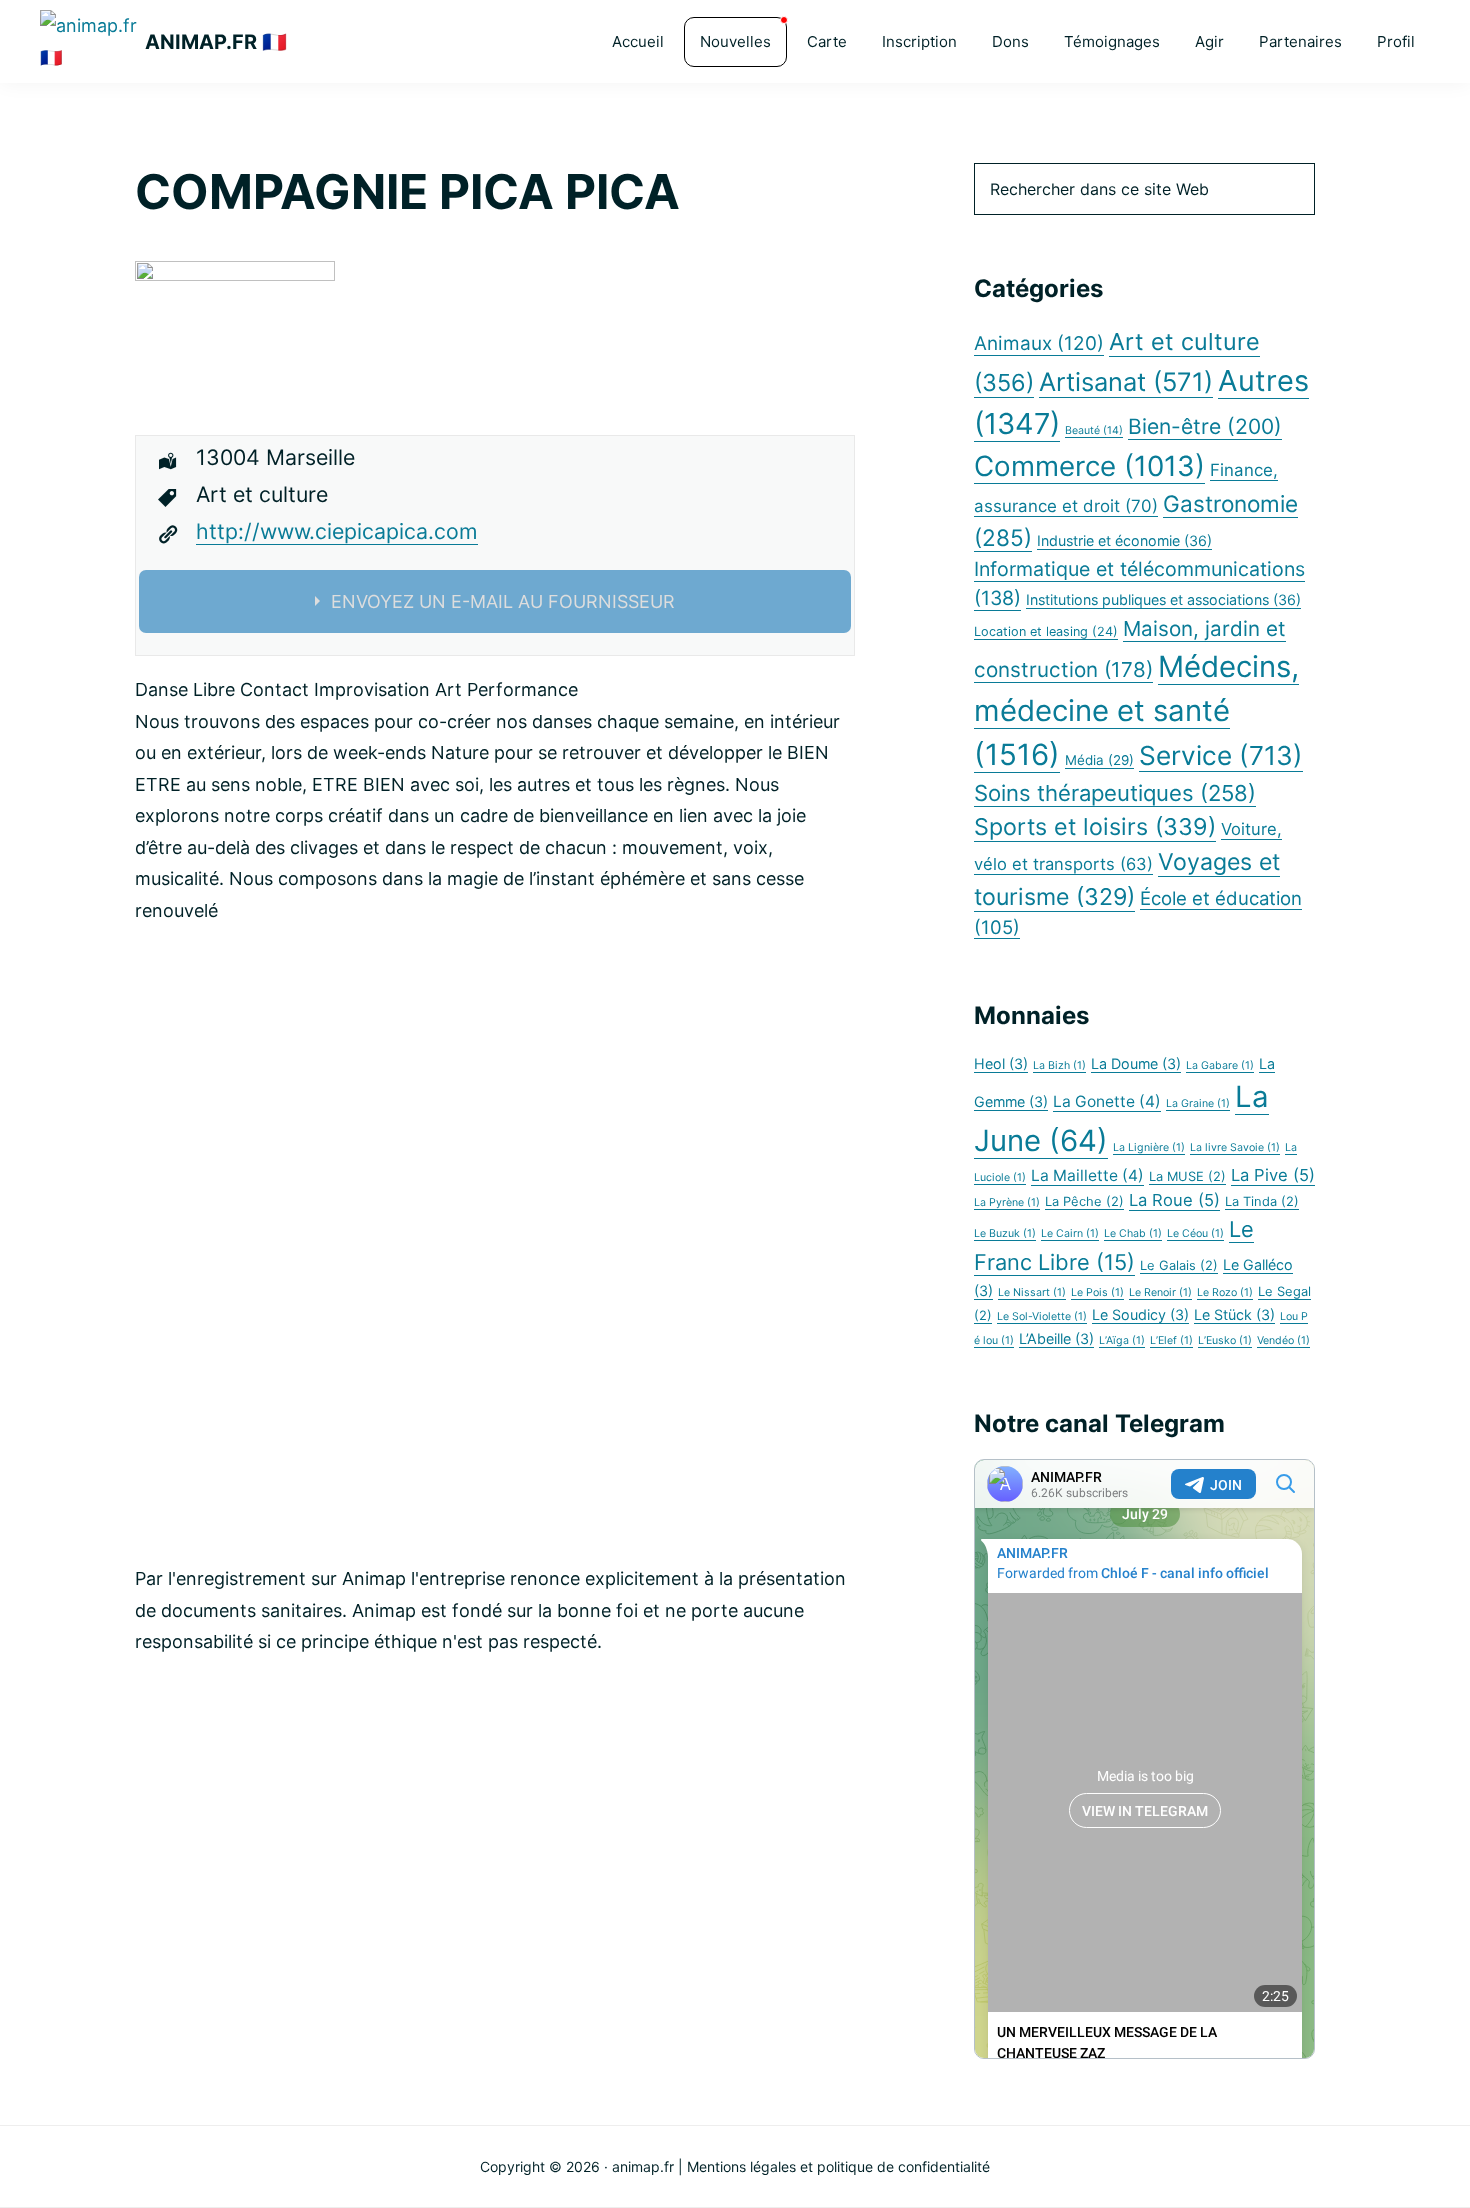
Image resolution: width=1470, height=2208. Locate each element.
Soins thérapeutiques (1115, 793)
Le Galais (1179, 1265)
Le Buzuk (1005, 1233)
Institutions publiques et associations (1163, 599)
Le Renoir (1160, 1292)
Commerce (1089, 466)
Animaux (1039, 343)
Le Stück (1234, 1314)
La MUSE (1187, 1176)
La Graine (1198, 1103)
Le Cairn (1070, 1233)
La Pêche (1084, 1201)
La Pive (1273, 1175)
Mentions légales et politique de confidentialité (838, 2166)
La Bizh (1059, 1065)
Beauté (1094, 430)
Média (1099, 760)
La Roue (1174, 1200)
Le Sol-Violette (1042, 1316)
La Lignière (1149, 1147)
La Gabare (1220, 1065)
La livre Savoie (1235, 1147)
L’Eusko (1225, 1340)
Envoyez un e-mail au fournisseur (503, 601)
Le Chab (1133, 1233)
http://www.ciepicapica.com (337, 531)
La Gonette (1107, 1101)
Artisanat (1126, 381)
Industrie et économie (1124, 540)
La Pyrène (1007, 1202)
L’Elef (1171, 1340)
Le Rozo (1225, 1292)
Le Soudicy (1140, 1314)
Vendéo (1283, 1340)
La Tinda (1262, 1201)
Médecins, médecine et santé (1136, 710)
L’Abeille (1056, 1338)
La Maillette (1087, 1175)
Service (1221, 755)
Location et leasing (1046, 631)
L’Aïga (1122, 1340)
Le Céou (1195, 1233)
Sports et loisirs (1095, 826)
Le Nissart (1032, 1292)
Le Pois (1097, 1292)
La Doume (1136, 1063)
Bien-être (1205, 426)
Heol (1001, 1063)
